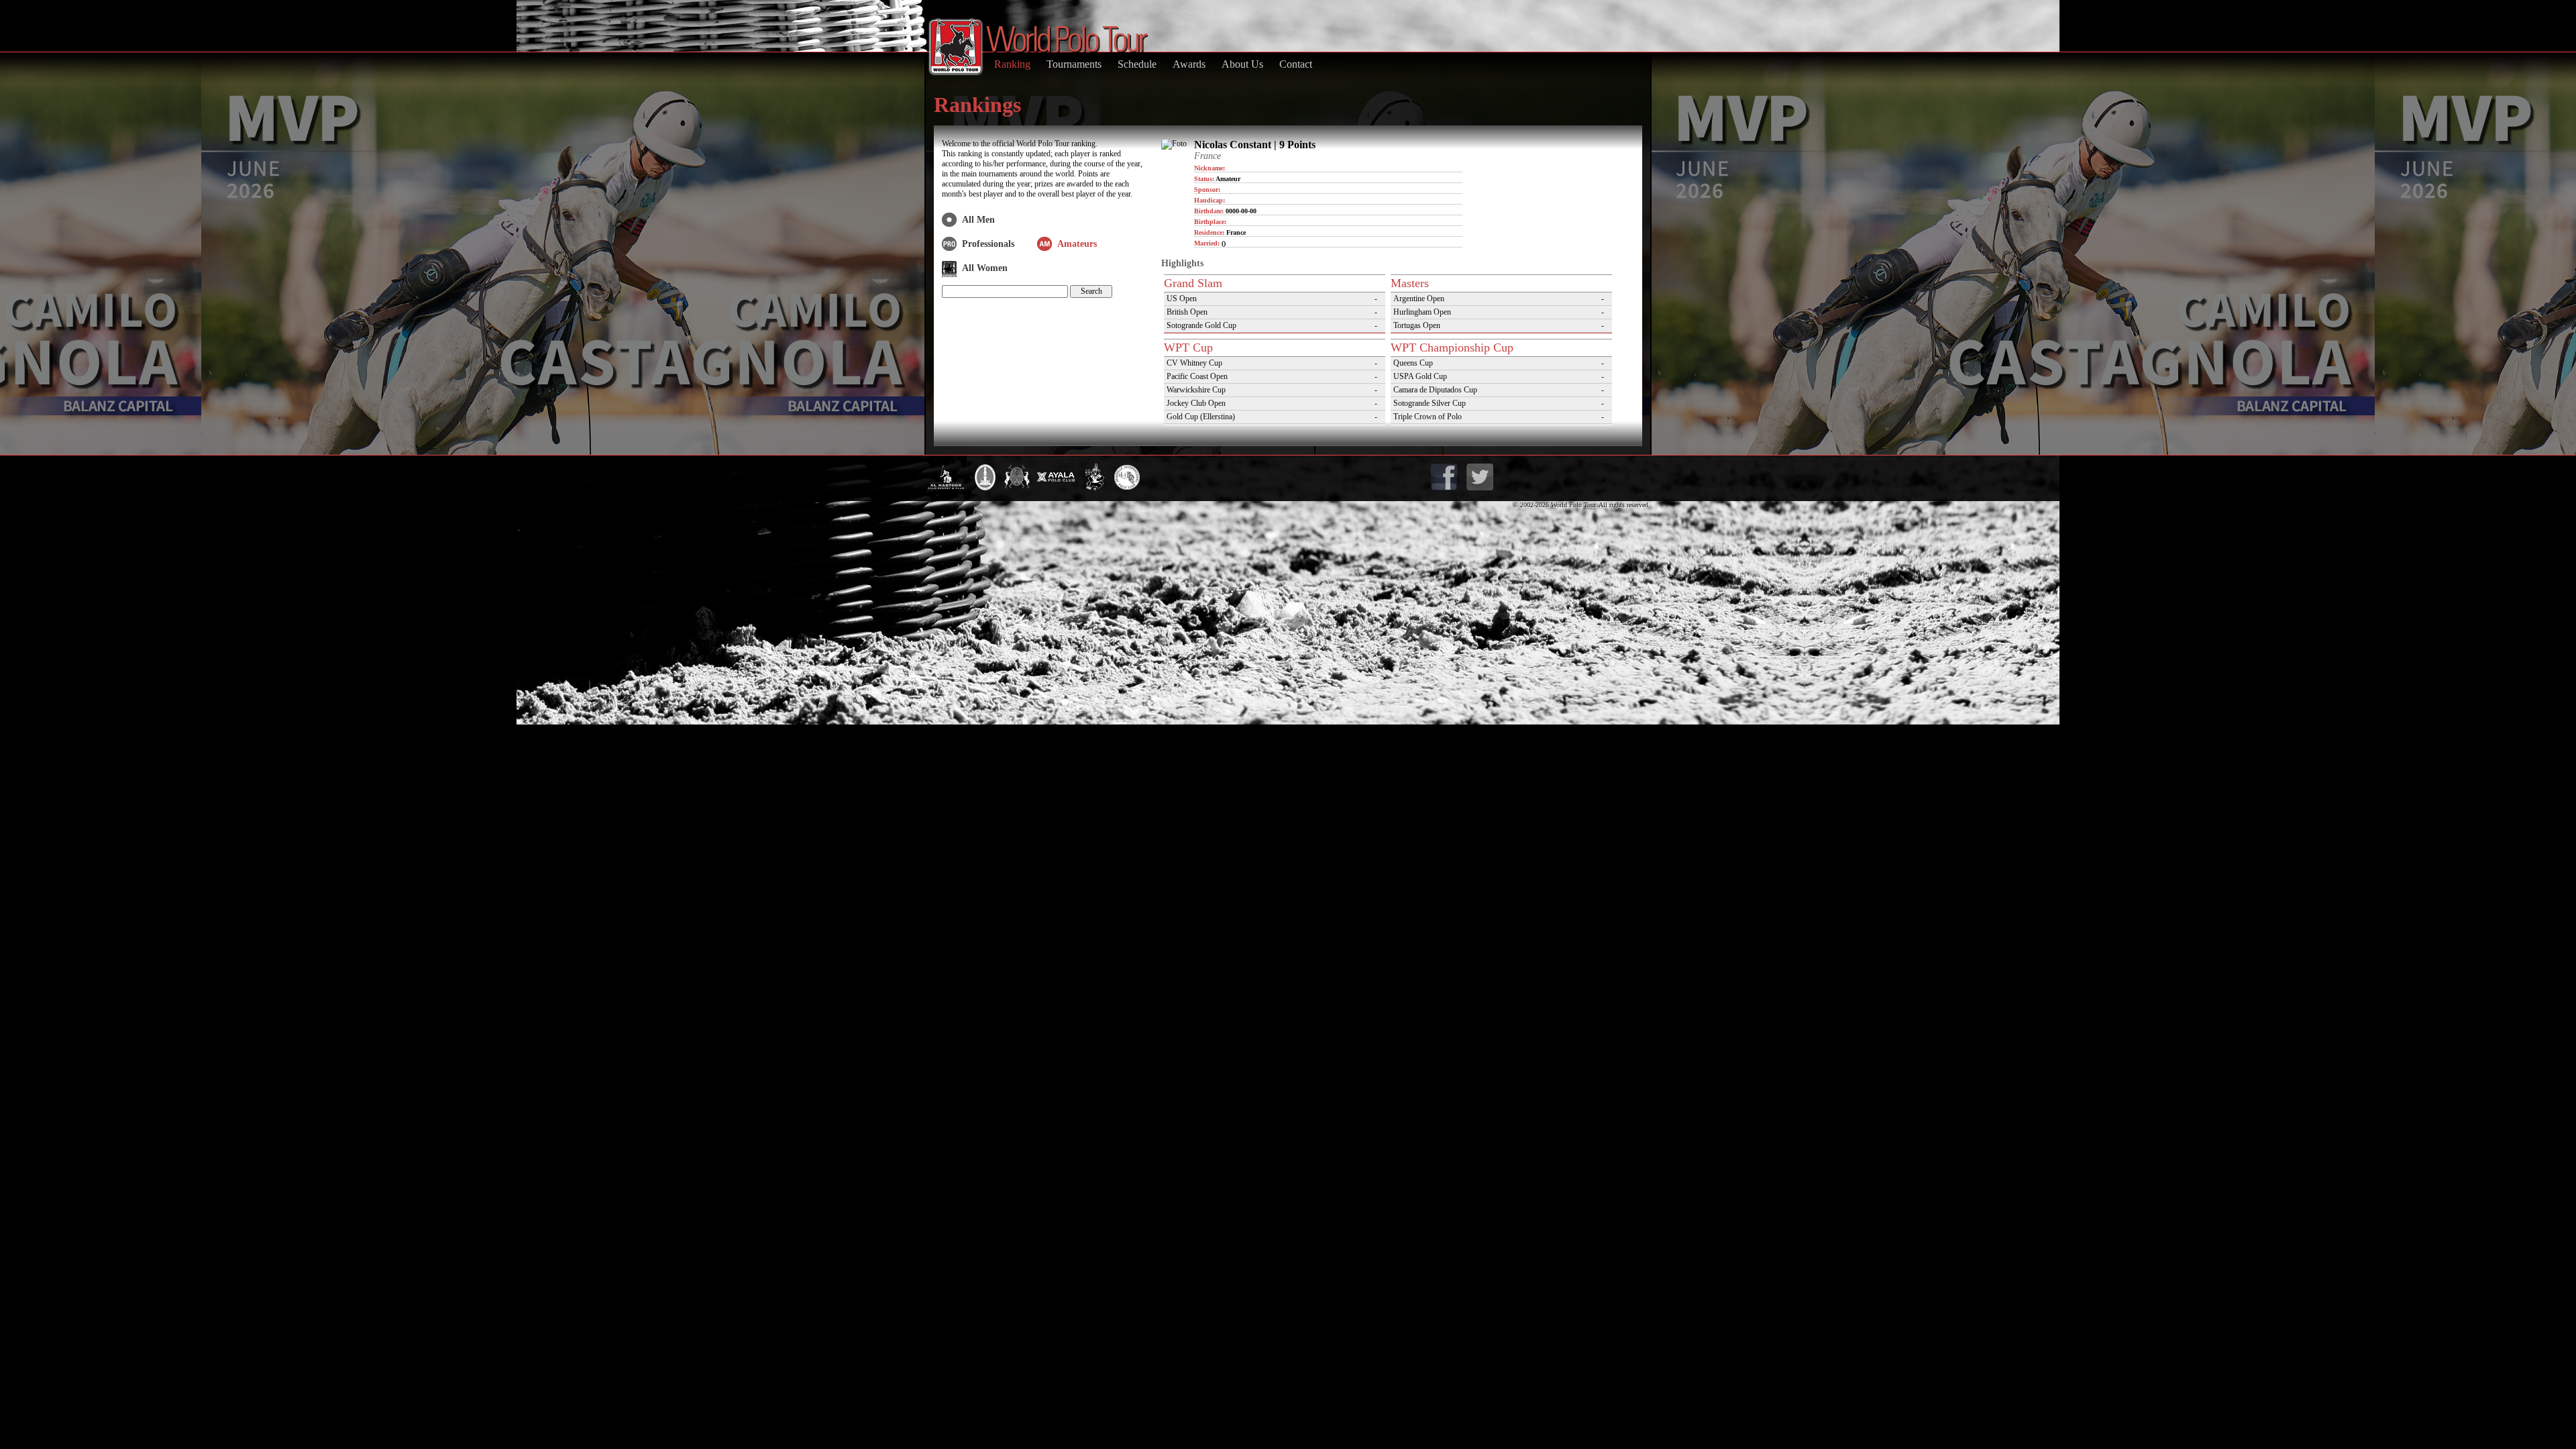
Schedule (1137, 64)
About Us (1242, 64)
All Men (978, 220)
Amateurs (1077, 244)
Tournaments (1074, 64)
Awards (1189, 64)
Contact (1296, 64)
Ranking (1012, 64)
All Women (985, 268)
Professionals (988, 244)
